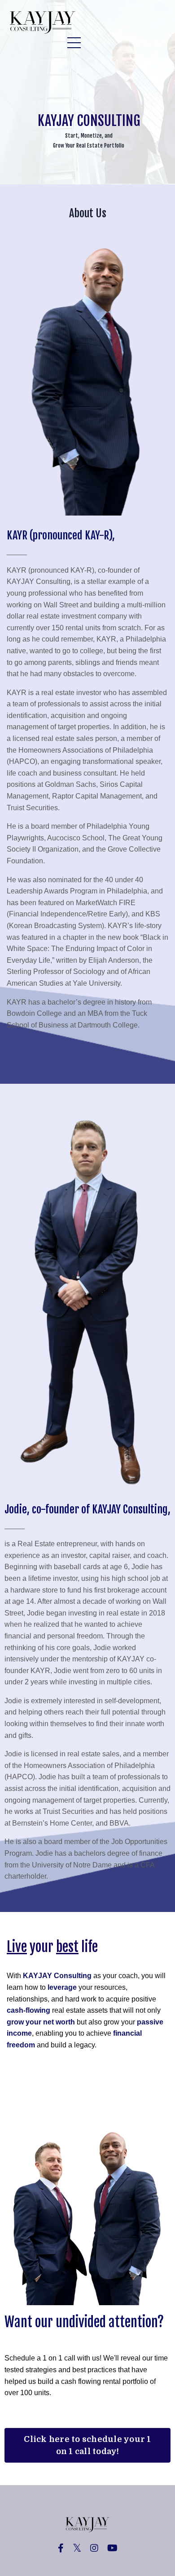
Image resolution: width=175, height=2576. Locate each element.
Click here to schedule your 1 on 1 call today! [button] (87, 2445)
